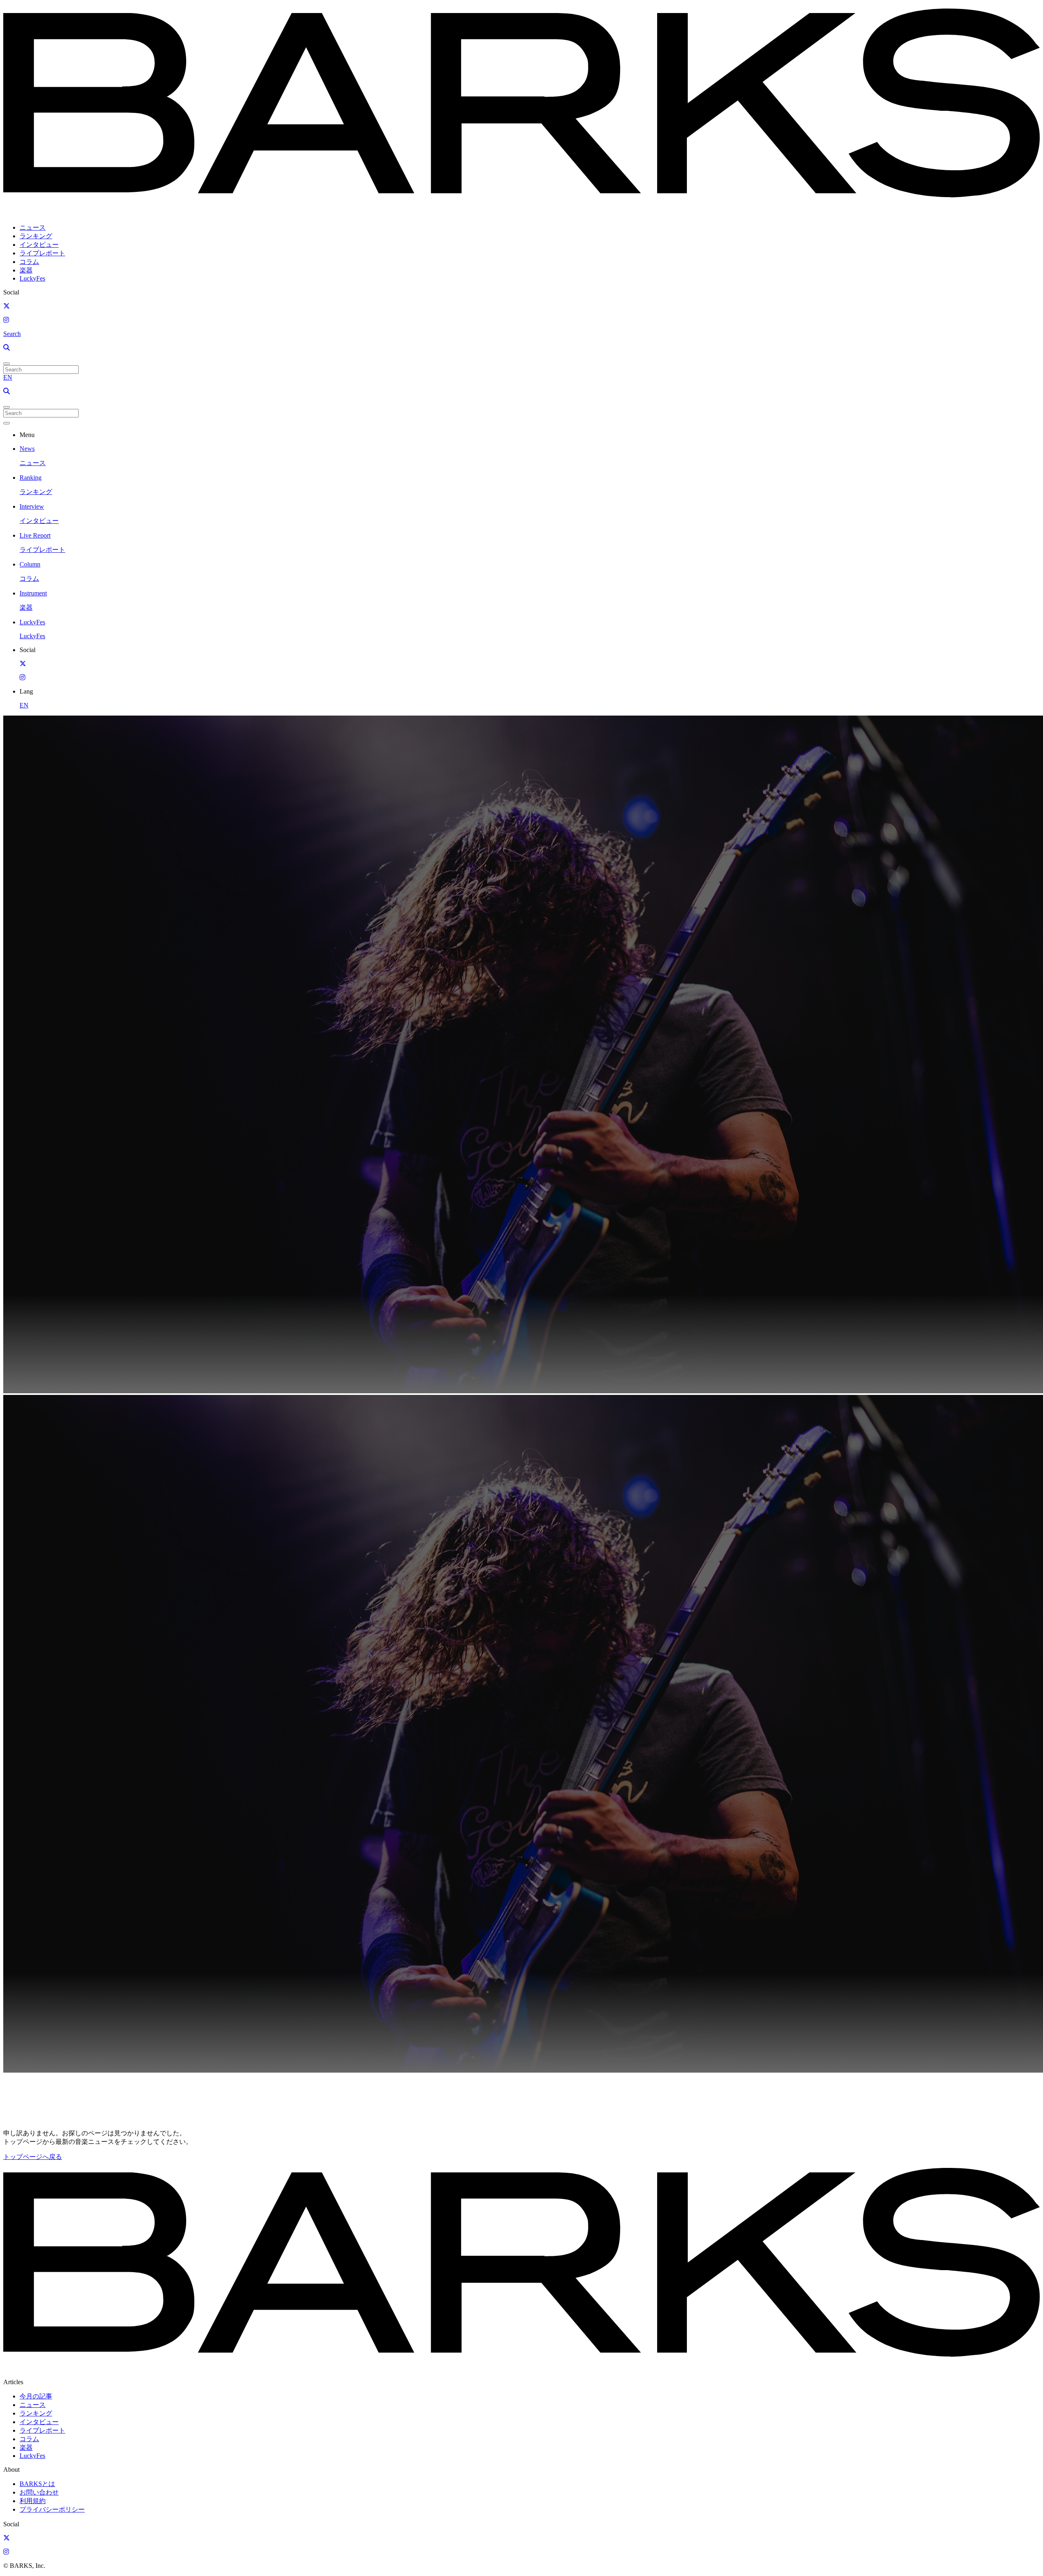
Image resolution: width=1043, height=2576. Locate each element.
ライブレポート (42, 253)
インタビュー (39, 245)
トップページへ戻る (33, 2157)
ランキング (36, 236)
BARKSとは (37, 2484)
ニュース (33, 227)
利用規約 (33, 2501)
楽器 (26, 270)
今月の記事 (36, 2396)
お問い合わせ (39, 2492)
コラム (29, 262)
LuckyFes (32, 278)
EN (8, 377)
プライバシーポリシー (52, 2509)
